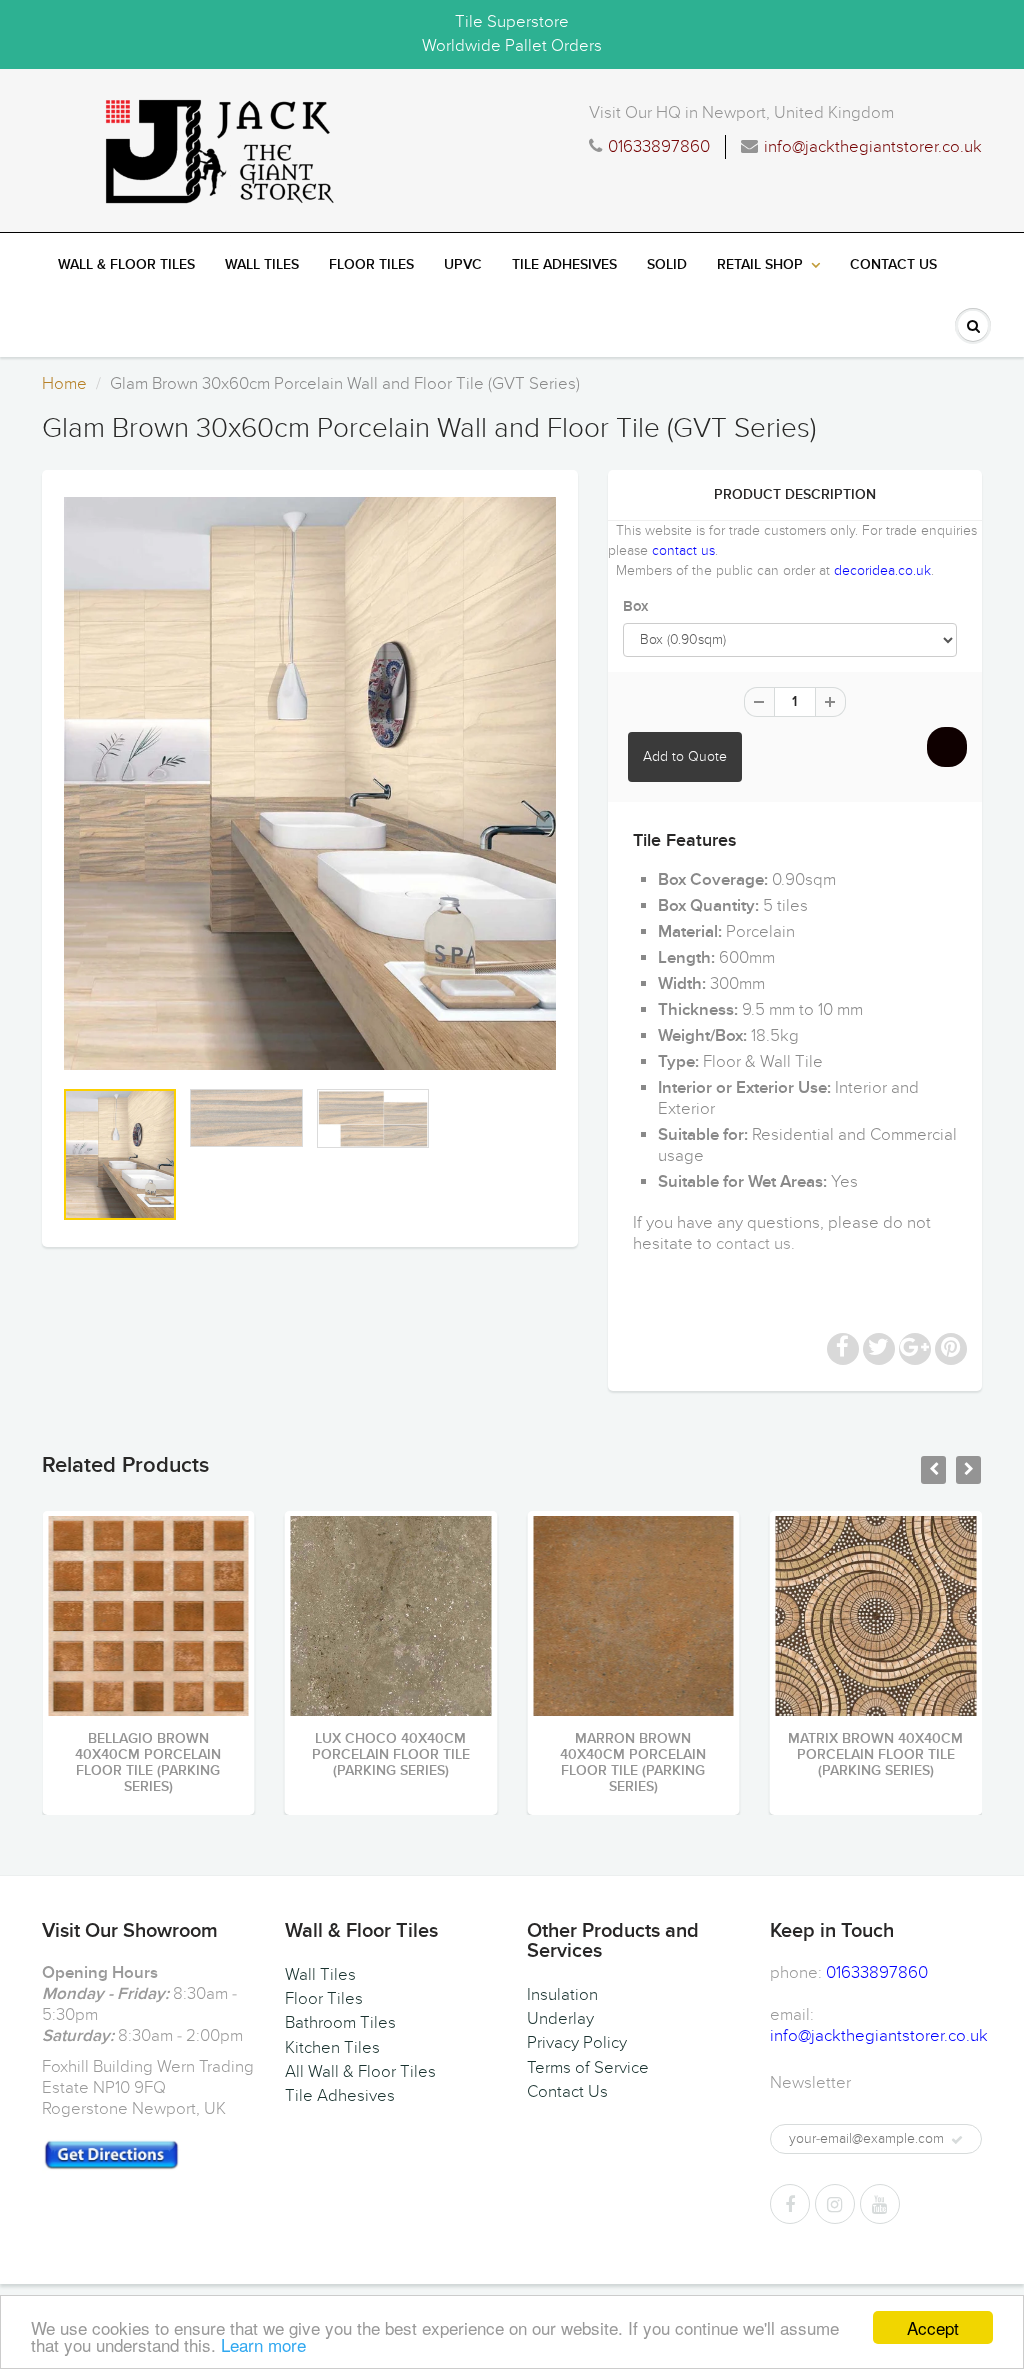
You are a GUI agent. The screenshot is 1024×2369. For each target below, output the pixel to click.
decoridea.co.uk (882, 570)
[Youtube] (880, 2204)
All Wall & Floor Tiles (360, 2072)
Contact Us (893, 265)
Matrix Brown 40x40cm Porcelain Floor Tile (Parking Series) (767, 1755)
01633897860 (659, 147)
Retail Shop (760, 265)
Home (64, 384)
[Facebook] (790, 2204)
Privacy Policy (577, 2043)
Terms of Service (588, 2068)
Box (635, 606)
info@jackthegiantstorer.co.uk (873, 147)
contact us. (755, 1244)
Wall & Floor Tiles (126, 265)
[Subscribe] (957, 2140)
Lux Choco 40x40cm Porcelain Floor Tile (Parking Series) (283, 1755)
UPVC (463, 265)
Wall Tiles (262, 265)
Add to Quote (685, 756)
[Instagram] (835, 2204)
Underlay (560, 2019)
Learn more (263, 2344)
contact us (683, 550)
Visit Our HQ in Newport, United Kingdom (741, 113)
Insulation (562, 1995)
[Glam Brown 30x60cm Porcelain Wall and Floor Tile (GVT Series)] (310, 784)
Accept (933, 2327)
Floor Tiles (371, 265)
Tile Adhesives (564, 265)
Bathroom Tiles (340, 2023)
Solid (667, 265)
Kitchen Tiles (332, 2048)
